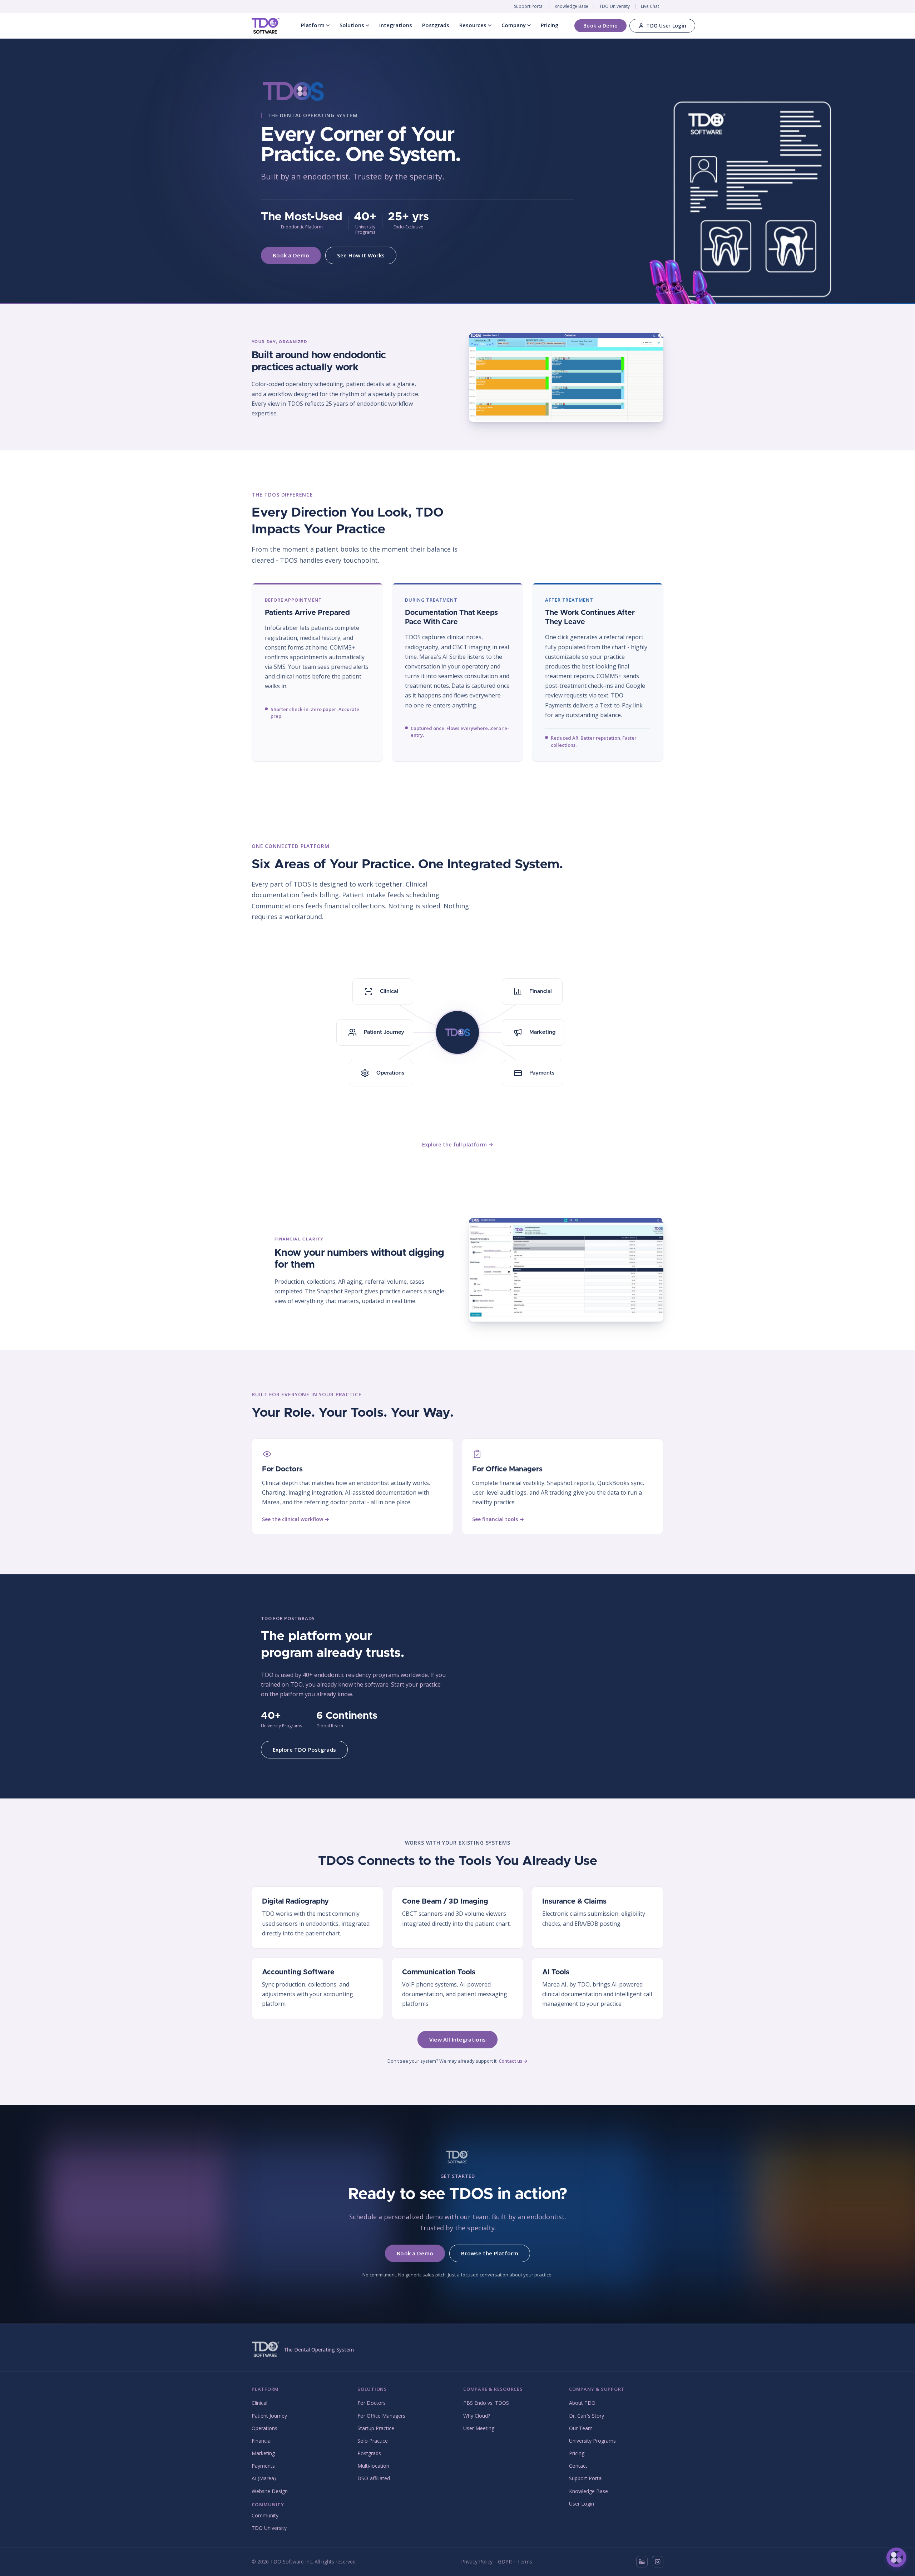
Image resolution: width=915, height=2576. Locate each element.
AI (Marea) (264, 2478)
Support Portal (529, 6)
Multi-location (373, 2466)
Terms (525, 2562)
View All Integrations (457, 2039)
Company (514, 25)
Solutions (352, 25)
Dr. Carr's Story (587, 2416)
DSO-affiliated (374, 2478)
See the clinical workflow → (296, 1519)
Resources (473, 25)
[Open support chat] (896, 2557)
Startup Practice (376, 2428)
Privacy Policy (477, 2562)
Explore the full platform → (458, 1144)
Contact (578, 2466)
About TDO (582, 2403)
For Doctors (372, 2403)
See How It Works (361, 255)
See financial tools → (498, 1519)
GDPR (505, 2562)
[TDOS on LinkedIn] (642, 2562)
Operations (264, 2428)
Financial (262, 2441)
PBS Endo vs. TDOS (486, 2403)
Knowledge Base (572, 6)
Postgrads (436, 25)
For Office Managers (381, 2416)
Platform (313, 25)
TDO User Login (666, 26)
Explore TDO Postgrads (304, 1750)
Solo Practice (373, 2441)
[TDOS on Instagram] (658, 2562)
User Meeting (479, 2428)
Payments (263, 2466)
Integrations (396, 25)
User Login (582, 2504)
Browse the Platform (490, 2253)
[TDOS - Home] (266, 26)
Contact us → (513, 2061)
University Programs (592, 2441)
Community (265, 2515)
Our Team (581, 2428)
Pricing (550, 25)
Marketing (263, 2453)
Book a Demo (600, 26)
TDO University (615, 6)
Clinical (259, 2403)
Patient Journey (269, 2416)
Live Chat (650, 6)
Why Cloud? (477, 2416)
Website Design (270, 2491)
